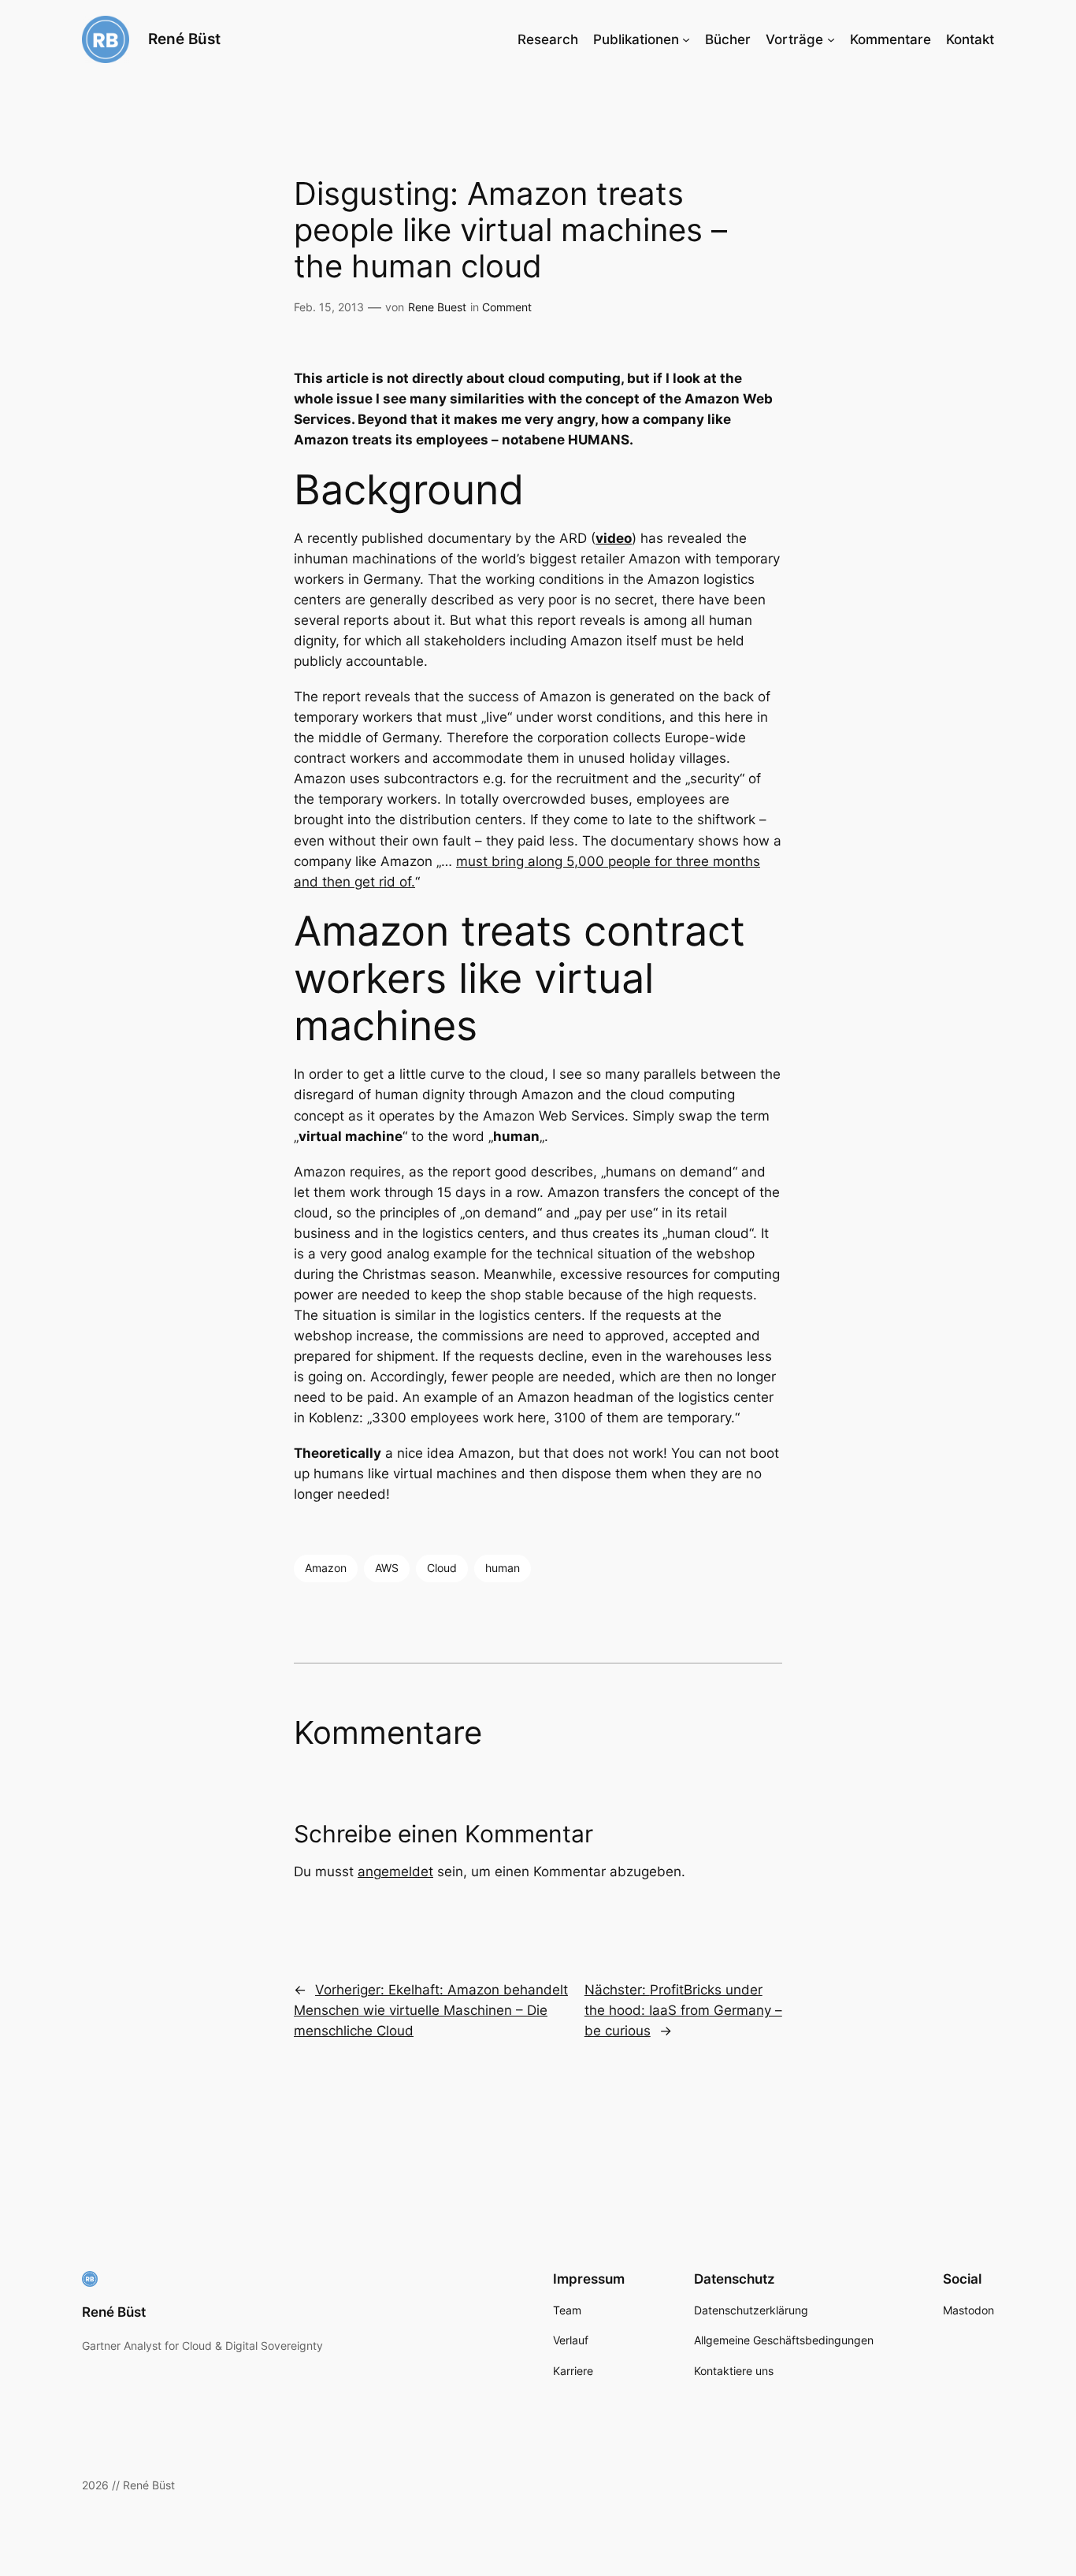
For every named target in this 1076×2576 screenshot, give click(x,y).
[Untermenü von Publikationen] (686, 39)
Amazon (326, 1568)
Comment (507, 307)
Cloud (442, 1568)
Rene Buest (437, 307)
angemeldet (395, 1872)
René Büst (184, 39)
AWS (387, 1568)
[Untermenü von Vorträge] (831, 39)
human (503, 1568)
